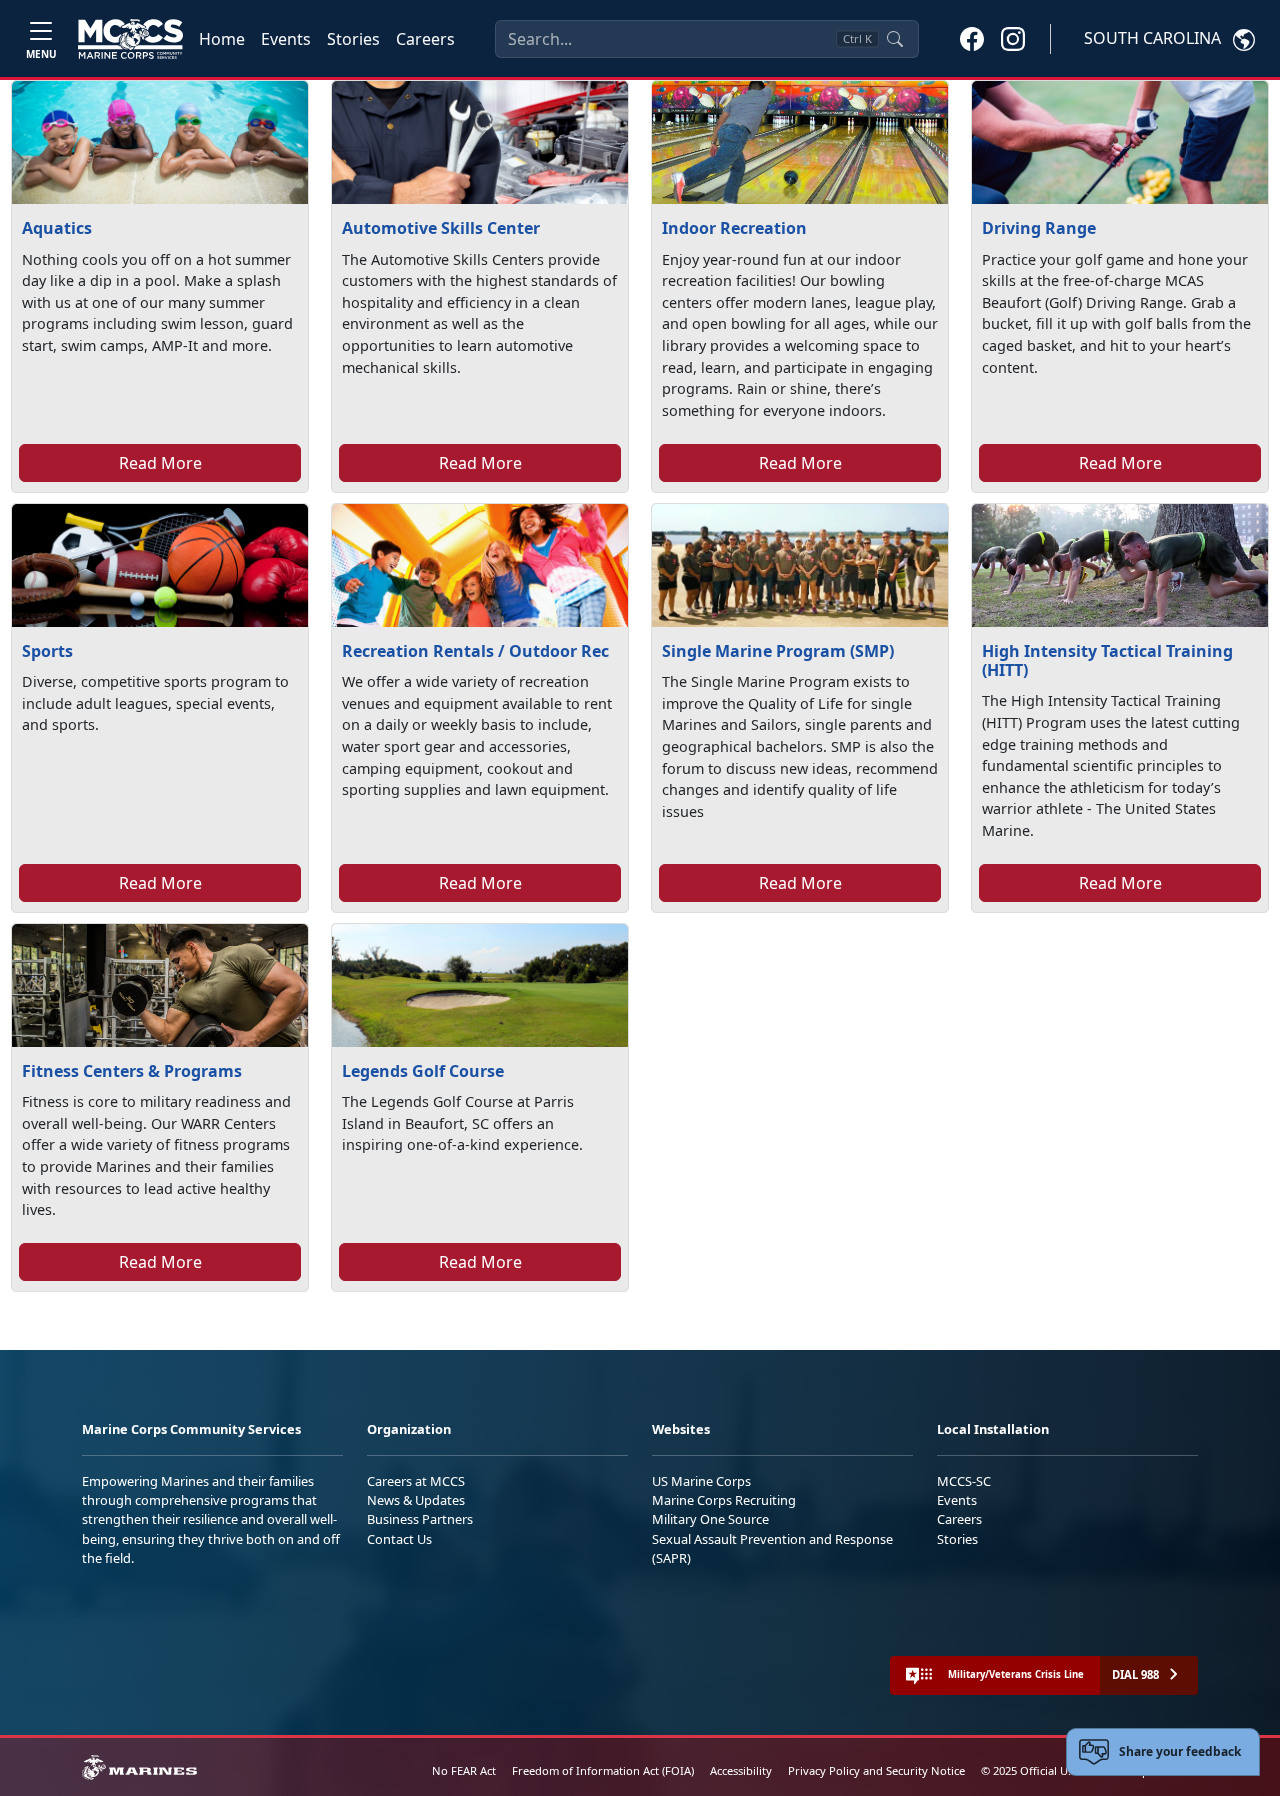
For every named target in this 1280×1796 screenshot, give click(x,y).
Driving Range (1039, 228)
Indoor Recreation (734, 228)
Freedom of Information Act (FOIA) (603, 1770)
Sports (47, 651)
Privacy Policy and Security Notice (876, 1770)
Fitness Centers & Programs (132, 1071)
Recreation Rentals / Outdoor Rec (475, 651)
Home (222, 39)
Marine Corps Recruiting (724, 1500)
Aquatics (57, 228)
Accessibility (741, 1770)
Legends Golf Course (423, 1071)
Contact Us (399, 1539)
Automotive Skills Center (441, 228)
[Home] (130, 39)
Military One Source (710, 1519)
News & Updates (416, 1500)
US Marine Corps (701, 1481)
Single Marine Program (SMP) (778, 651)
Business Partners (420, 1519)
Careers (425, 39)
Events (286, 39)
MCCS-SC (964, 1481)
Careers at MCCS (416, 1481)
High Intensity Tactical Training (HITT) (1107, 660)
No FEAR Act (464, 1770)
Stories (353, 39)
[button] (972, 38)
